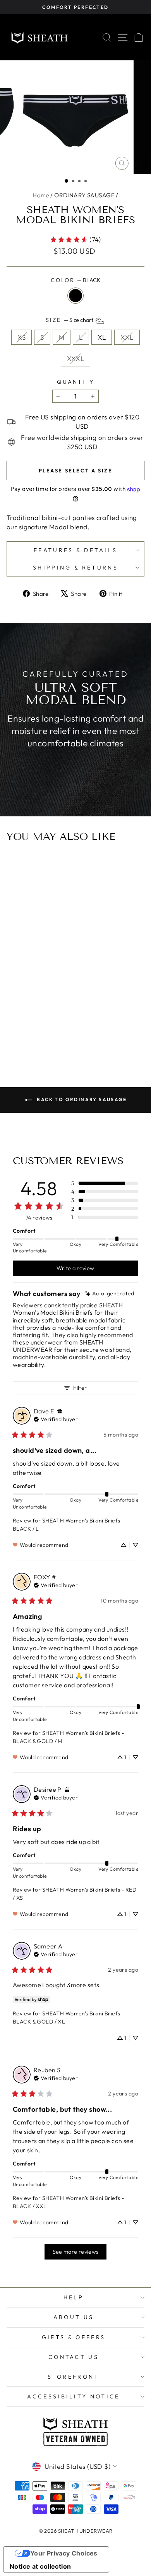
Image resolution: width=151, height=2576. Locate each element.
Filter (80, 1388)
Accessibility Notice (73, 2396)
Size (70, 320)
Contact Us (74, 2357)
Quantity (75, 382)
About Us (74, 2317)
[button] (66, 181)
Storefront (73, 2377)
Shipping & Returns (75, 568)
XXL (127, 337)
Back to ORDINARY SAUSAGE (81, 1099)
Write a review (75, 1268)
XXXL (76, 358)
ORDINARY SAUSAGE (84, 195)
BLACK (75, 296)
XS (21, 337)
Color (75, 280)
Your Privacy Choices (64, 2553)
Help (74, 2297)
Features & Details (75, 550)
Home (41, 195)
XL (102, 337)
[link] (75, 239)
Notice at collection (40, 2566)
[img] (110, 1294)
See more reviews (76, 2252)
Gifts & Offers (74, 2337)
